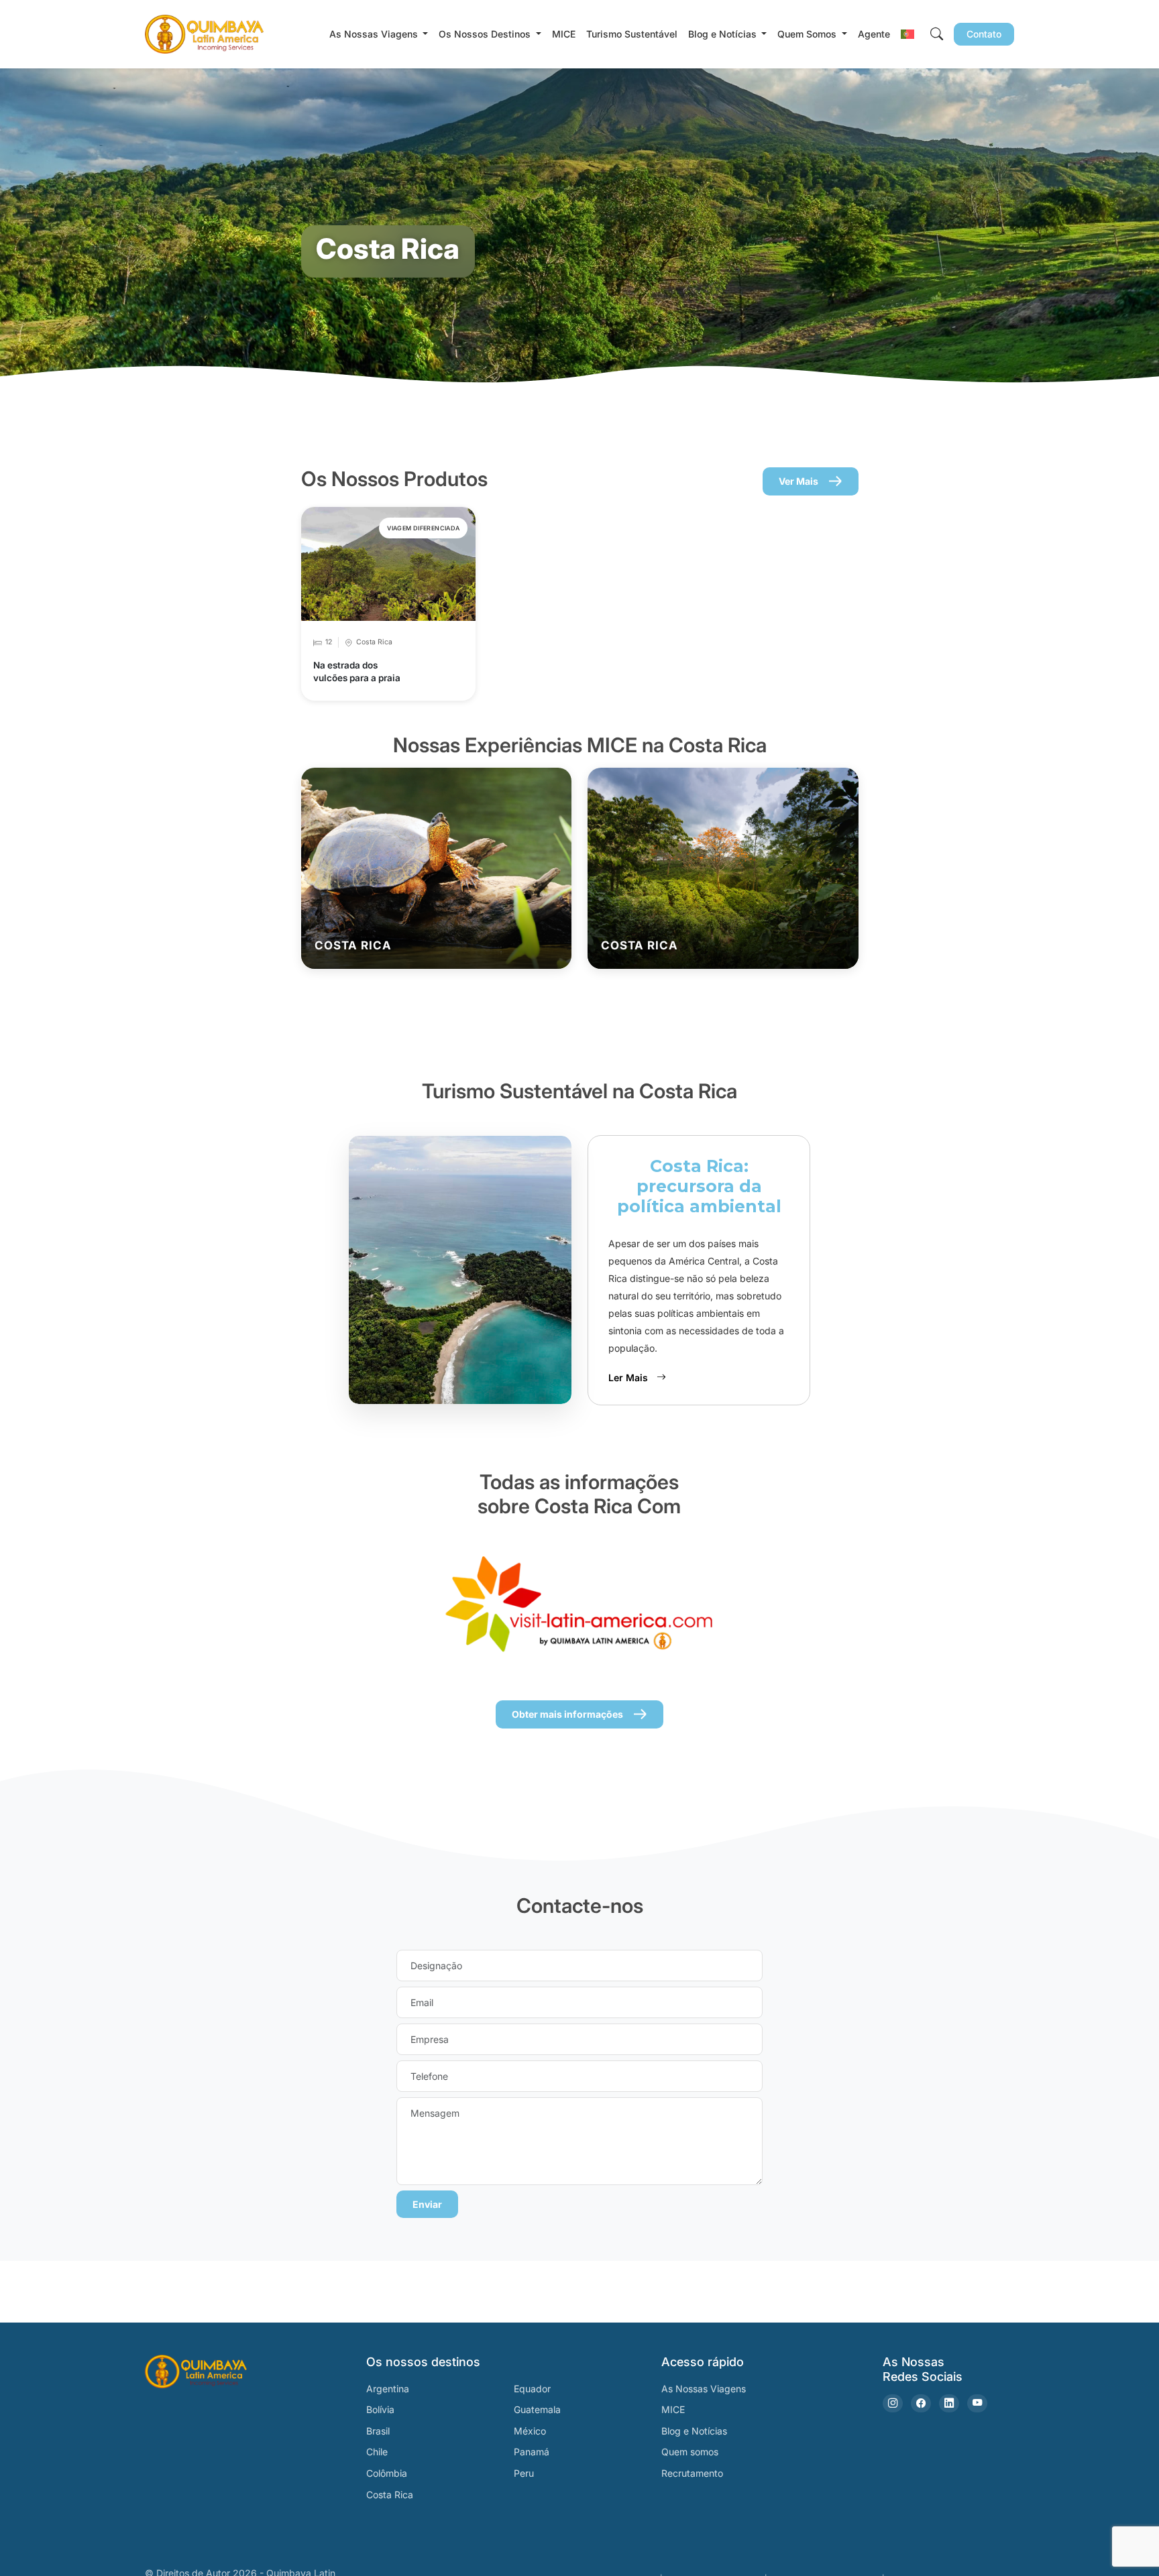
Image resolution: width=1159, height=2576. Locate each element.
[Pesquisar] (937, 34)
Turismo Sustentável (632, 34)
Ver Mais (798, 481)
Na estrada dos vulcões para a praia (357, 671)
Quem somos (690, 2452)
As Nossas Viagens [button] (375, 34)
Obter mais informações (567, 1714)
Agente (874, 34)
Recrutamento (692, 2473)
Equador (532, 2389)
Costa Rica (390, 2495)
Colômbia (387, 2473)
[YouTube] (977, 2403)
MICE (564, 34)
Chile (377, 2452)
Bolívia (380, 2409)
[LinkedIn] (949, 2403)
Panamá (532, 2452)
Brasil (378, 2431)
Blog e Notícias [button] (724, 34)
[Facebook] (921, 2403)
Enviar (427, 2204)
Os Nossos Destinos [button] (486, 34)
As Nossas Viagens (704, 2389)
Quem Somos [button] (808, 34)
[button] (907, 34)
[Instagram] (893, 2403)
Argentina (388, 2389)
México (530, 2431)
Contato (984, 34)
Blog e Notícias (694, 2431)
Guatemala (537, 2409)
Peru (524, 2473)
